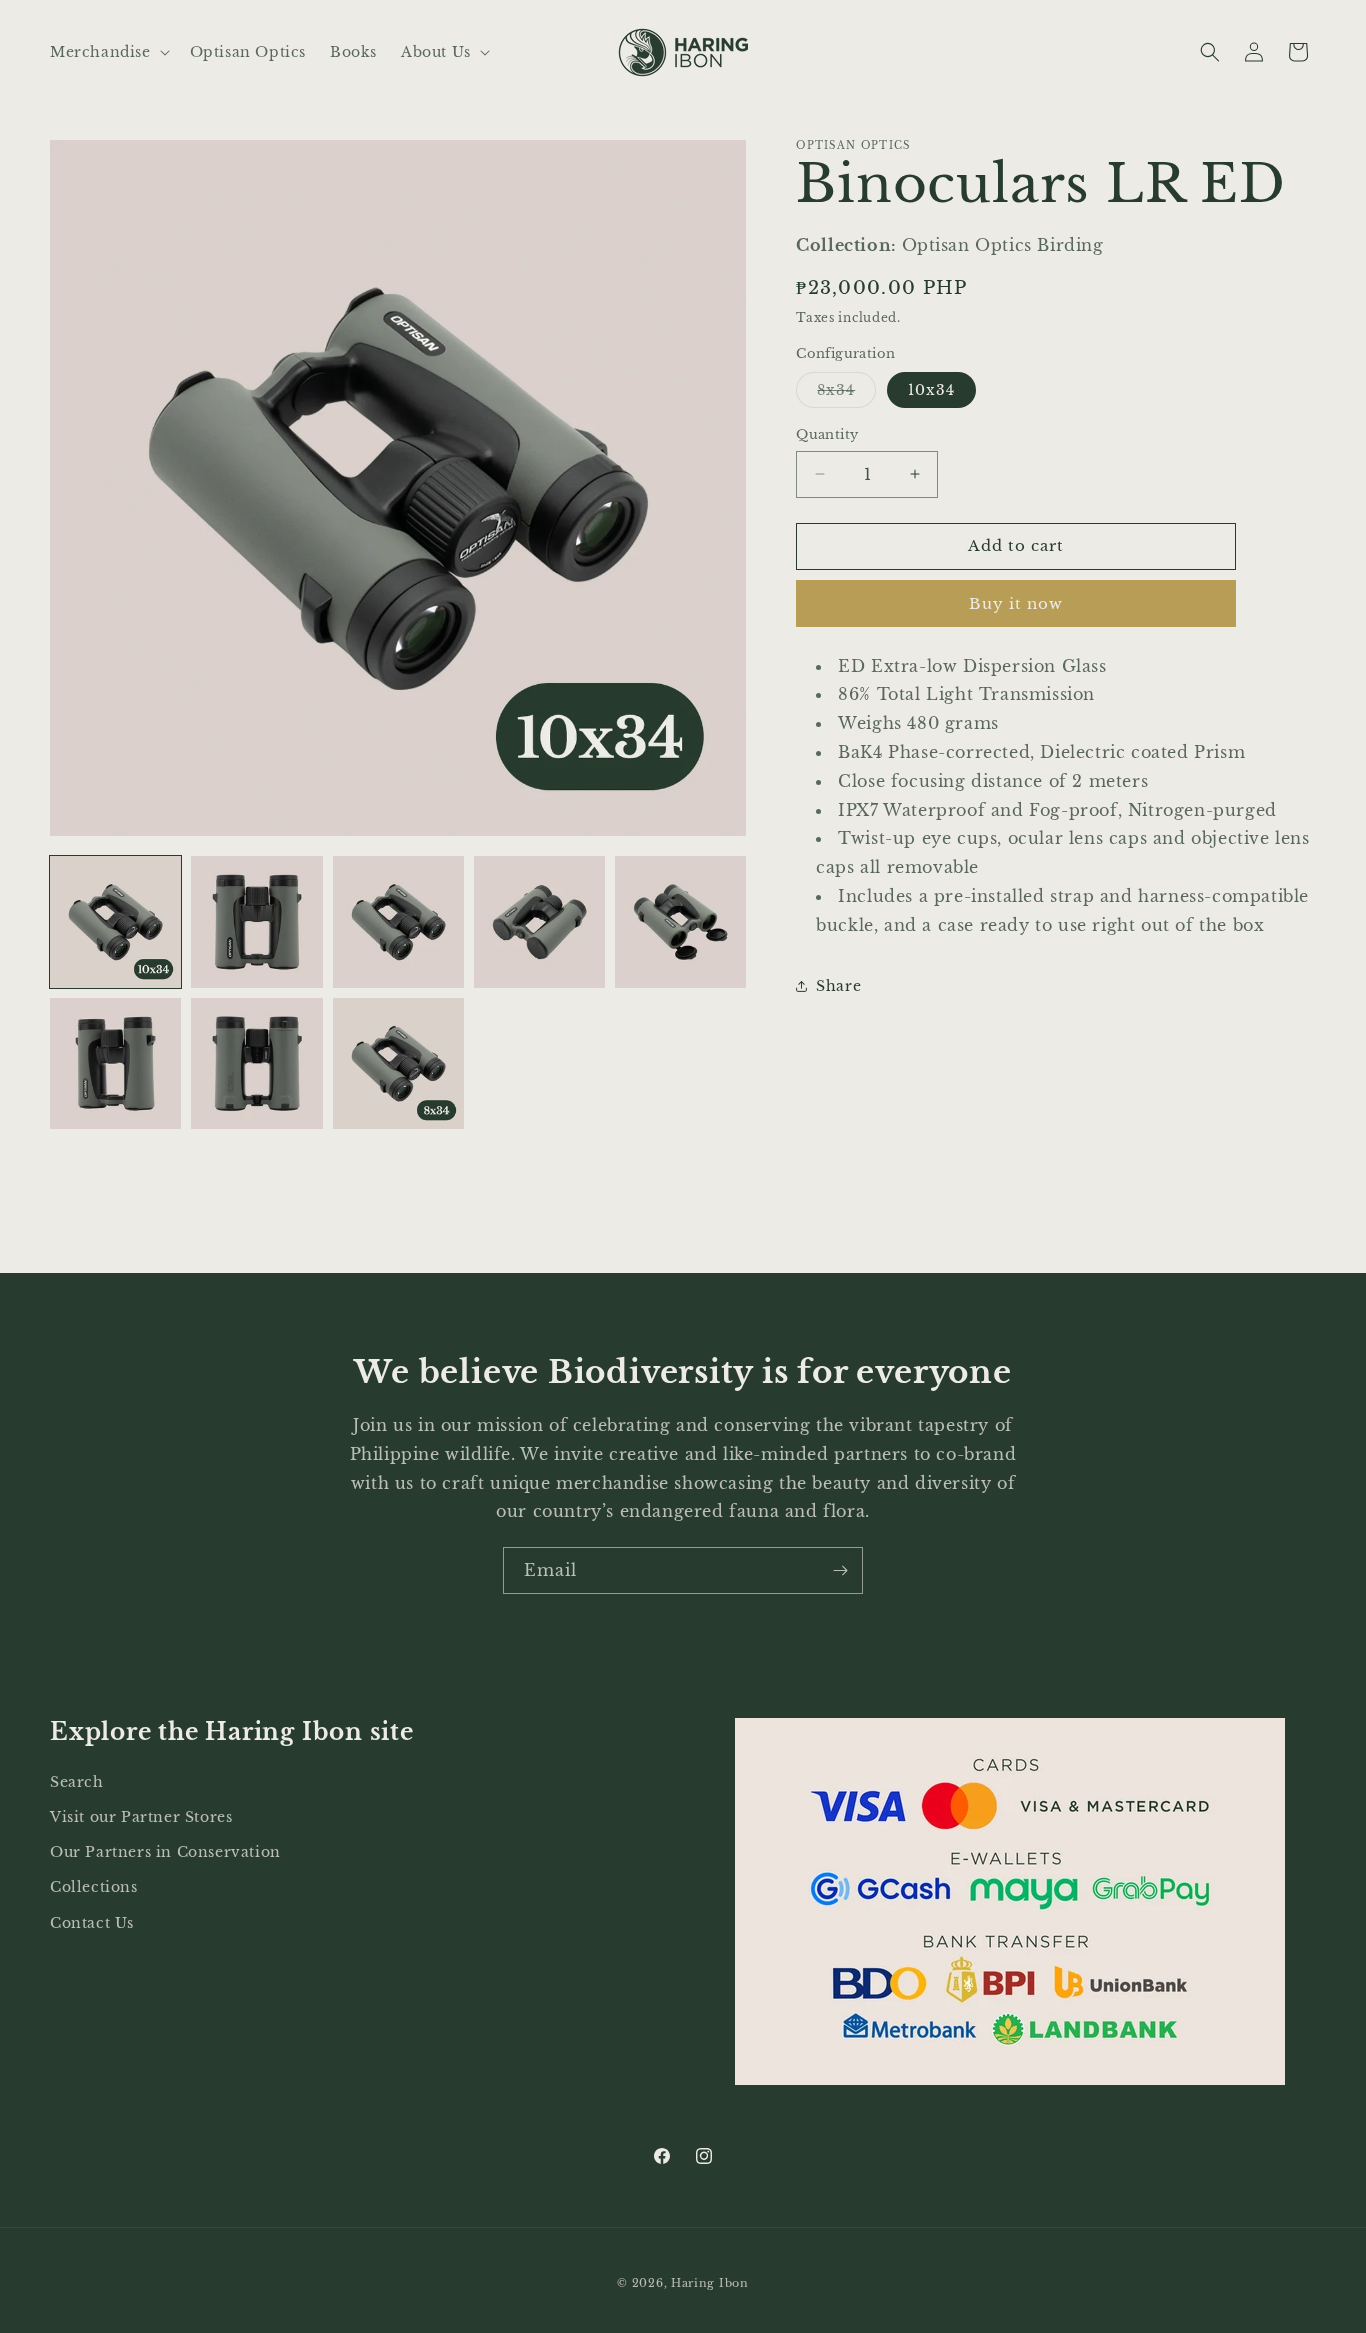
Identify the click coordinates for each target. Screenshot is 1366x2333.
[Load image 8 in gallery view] (398, 1063)
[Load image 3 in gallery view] (398, 921)
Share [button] (838, 986)
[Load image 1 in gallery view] (115, 921)
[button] (108, 52)
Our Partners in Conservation (165, 1852)
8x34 (846, 394)
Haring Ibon (710, 2283)
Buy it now (1016, 602)
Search (77, 1781)
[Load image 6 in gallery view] (115, 1063)
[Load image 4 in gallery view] (539, 921)
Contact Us (92, 1922)
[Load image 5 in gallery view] (680, 921)
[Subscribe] (840, 1570)
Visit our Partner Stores (141, 1817)
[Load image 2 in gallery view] (256, 921)
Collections (94, 1887)
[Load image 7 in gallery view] (256, 1063)
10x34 (931, 390)
